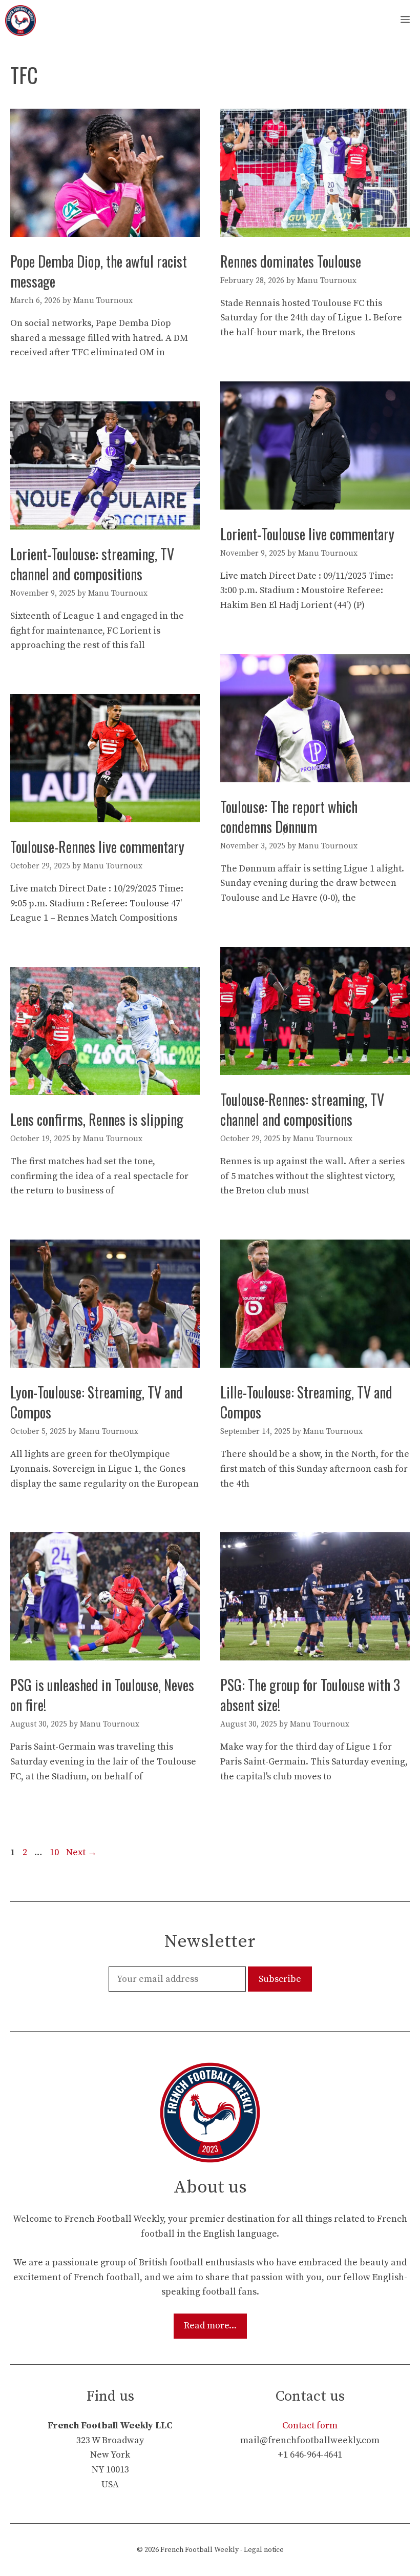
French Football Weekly (199, 2550)
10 (55, 1852)
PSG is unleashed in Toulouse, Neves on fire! (102, 1695)
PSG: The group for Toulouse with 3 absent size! (310, 1695)
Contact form (310, 2426)
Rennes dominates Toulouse (291, 261)
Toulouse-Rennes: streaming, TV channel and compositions (302, 1109)
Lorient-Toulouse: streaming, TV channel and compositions (92, 564)
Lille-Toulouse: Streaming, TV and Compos (306, 1402)
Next (81, 1852)
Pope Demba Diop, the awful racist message (99, 271)
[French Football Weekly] (20, 21)
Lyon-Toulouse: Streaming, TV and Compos (97, 1402)
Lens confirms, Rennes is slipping (97, 1119)
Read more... (210, 2326)
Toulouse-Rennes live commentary (97, 847)
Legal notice (264, 2550)
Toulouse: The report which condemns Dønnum (289, 817)
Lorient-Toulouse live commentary (307, 534)
